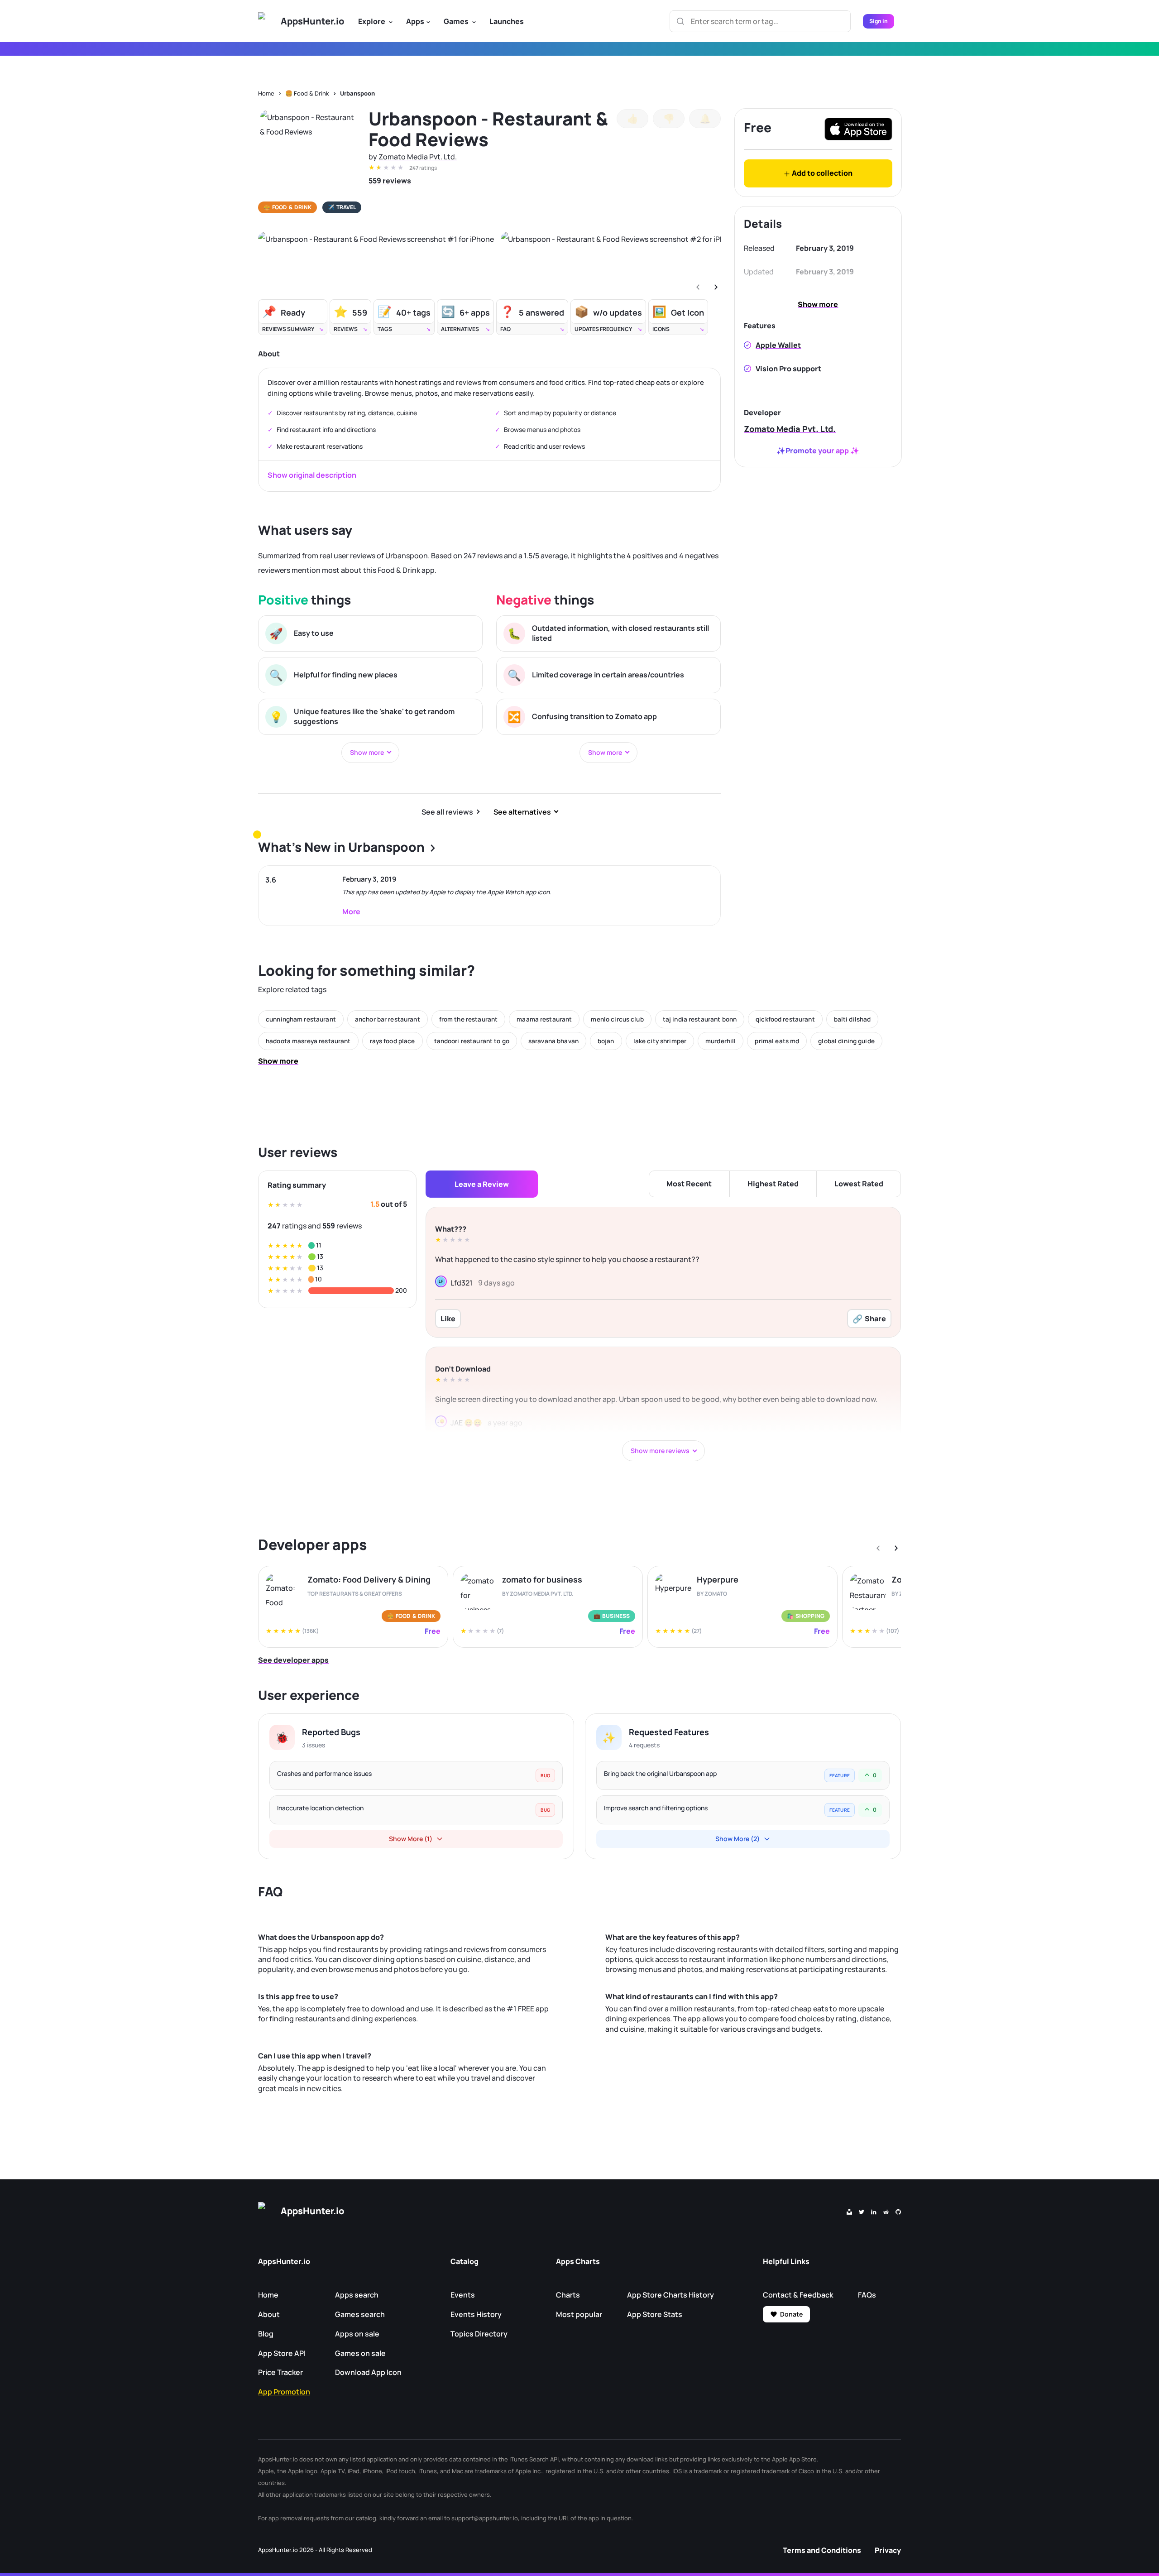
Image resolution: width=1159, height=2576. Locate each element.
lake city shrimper (660, 1041)
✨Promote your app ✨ (818, 451)
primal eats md (777, 1041)
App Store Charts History (670, 2295)
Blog (266, 2334)
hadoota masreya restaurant (308, 1041)
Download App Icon (368, 2372)
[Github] (898, 2211)
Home (266, 93)
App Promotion (284, 2392)
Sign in (879, 21)
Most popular (579, 2314)
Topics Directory (479, 2334)
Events (463, 2295)
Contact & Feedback (798, 2295)
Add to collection (821, 173)
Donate (791, 2314)
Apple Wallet (778, 345)
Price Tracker (280, 2372)
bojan (606, 1041)
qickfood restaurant (785, 1019)
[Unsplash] (849, 2211)
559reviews (390, 181)
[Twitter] (862, 2211)
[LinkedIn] (874, 2211)
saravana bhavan (553, 1041)
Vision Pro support (788, 369)
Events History (476, 2314)
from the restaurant (469, 1019)
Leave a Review (482, 1184)
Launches (507, 21)
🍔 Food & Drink (307, 93)
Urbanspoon (357, 93)
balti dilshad (852, 1019)
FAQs (867, 2295)
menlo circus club (617, 1019)
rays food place (393, 1041)
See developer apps (293, 1660)
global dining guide (846, 1041)
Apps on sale (357, 2334)
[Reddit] (886, 2211)
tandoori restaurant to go (472, 1041)
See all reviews (447, 812)
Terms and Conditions (822, 2550)
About (269, 2314)
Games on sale (360, 2353)
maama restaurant (544, 1019)
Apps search (357, 2295)
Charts (568, 2295)
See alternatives (522, 812)
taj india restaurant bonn (700, 1019)
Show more (818, 304)
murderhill (721, 1041)
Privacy (888, 2550)
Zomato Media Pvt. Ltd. (418, 157)
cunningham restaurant (301, 1019)
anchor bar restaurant (388, 1019)
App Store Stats (655, 2314)
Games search (360, 2314)
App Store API (282, 2353)
